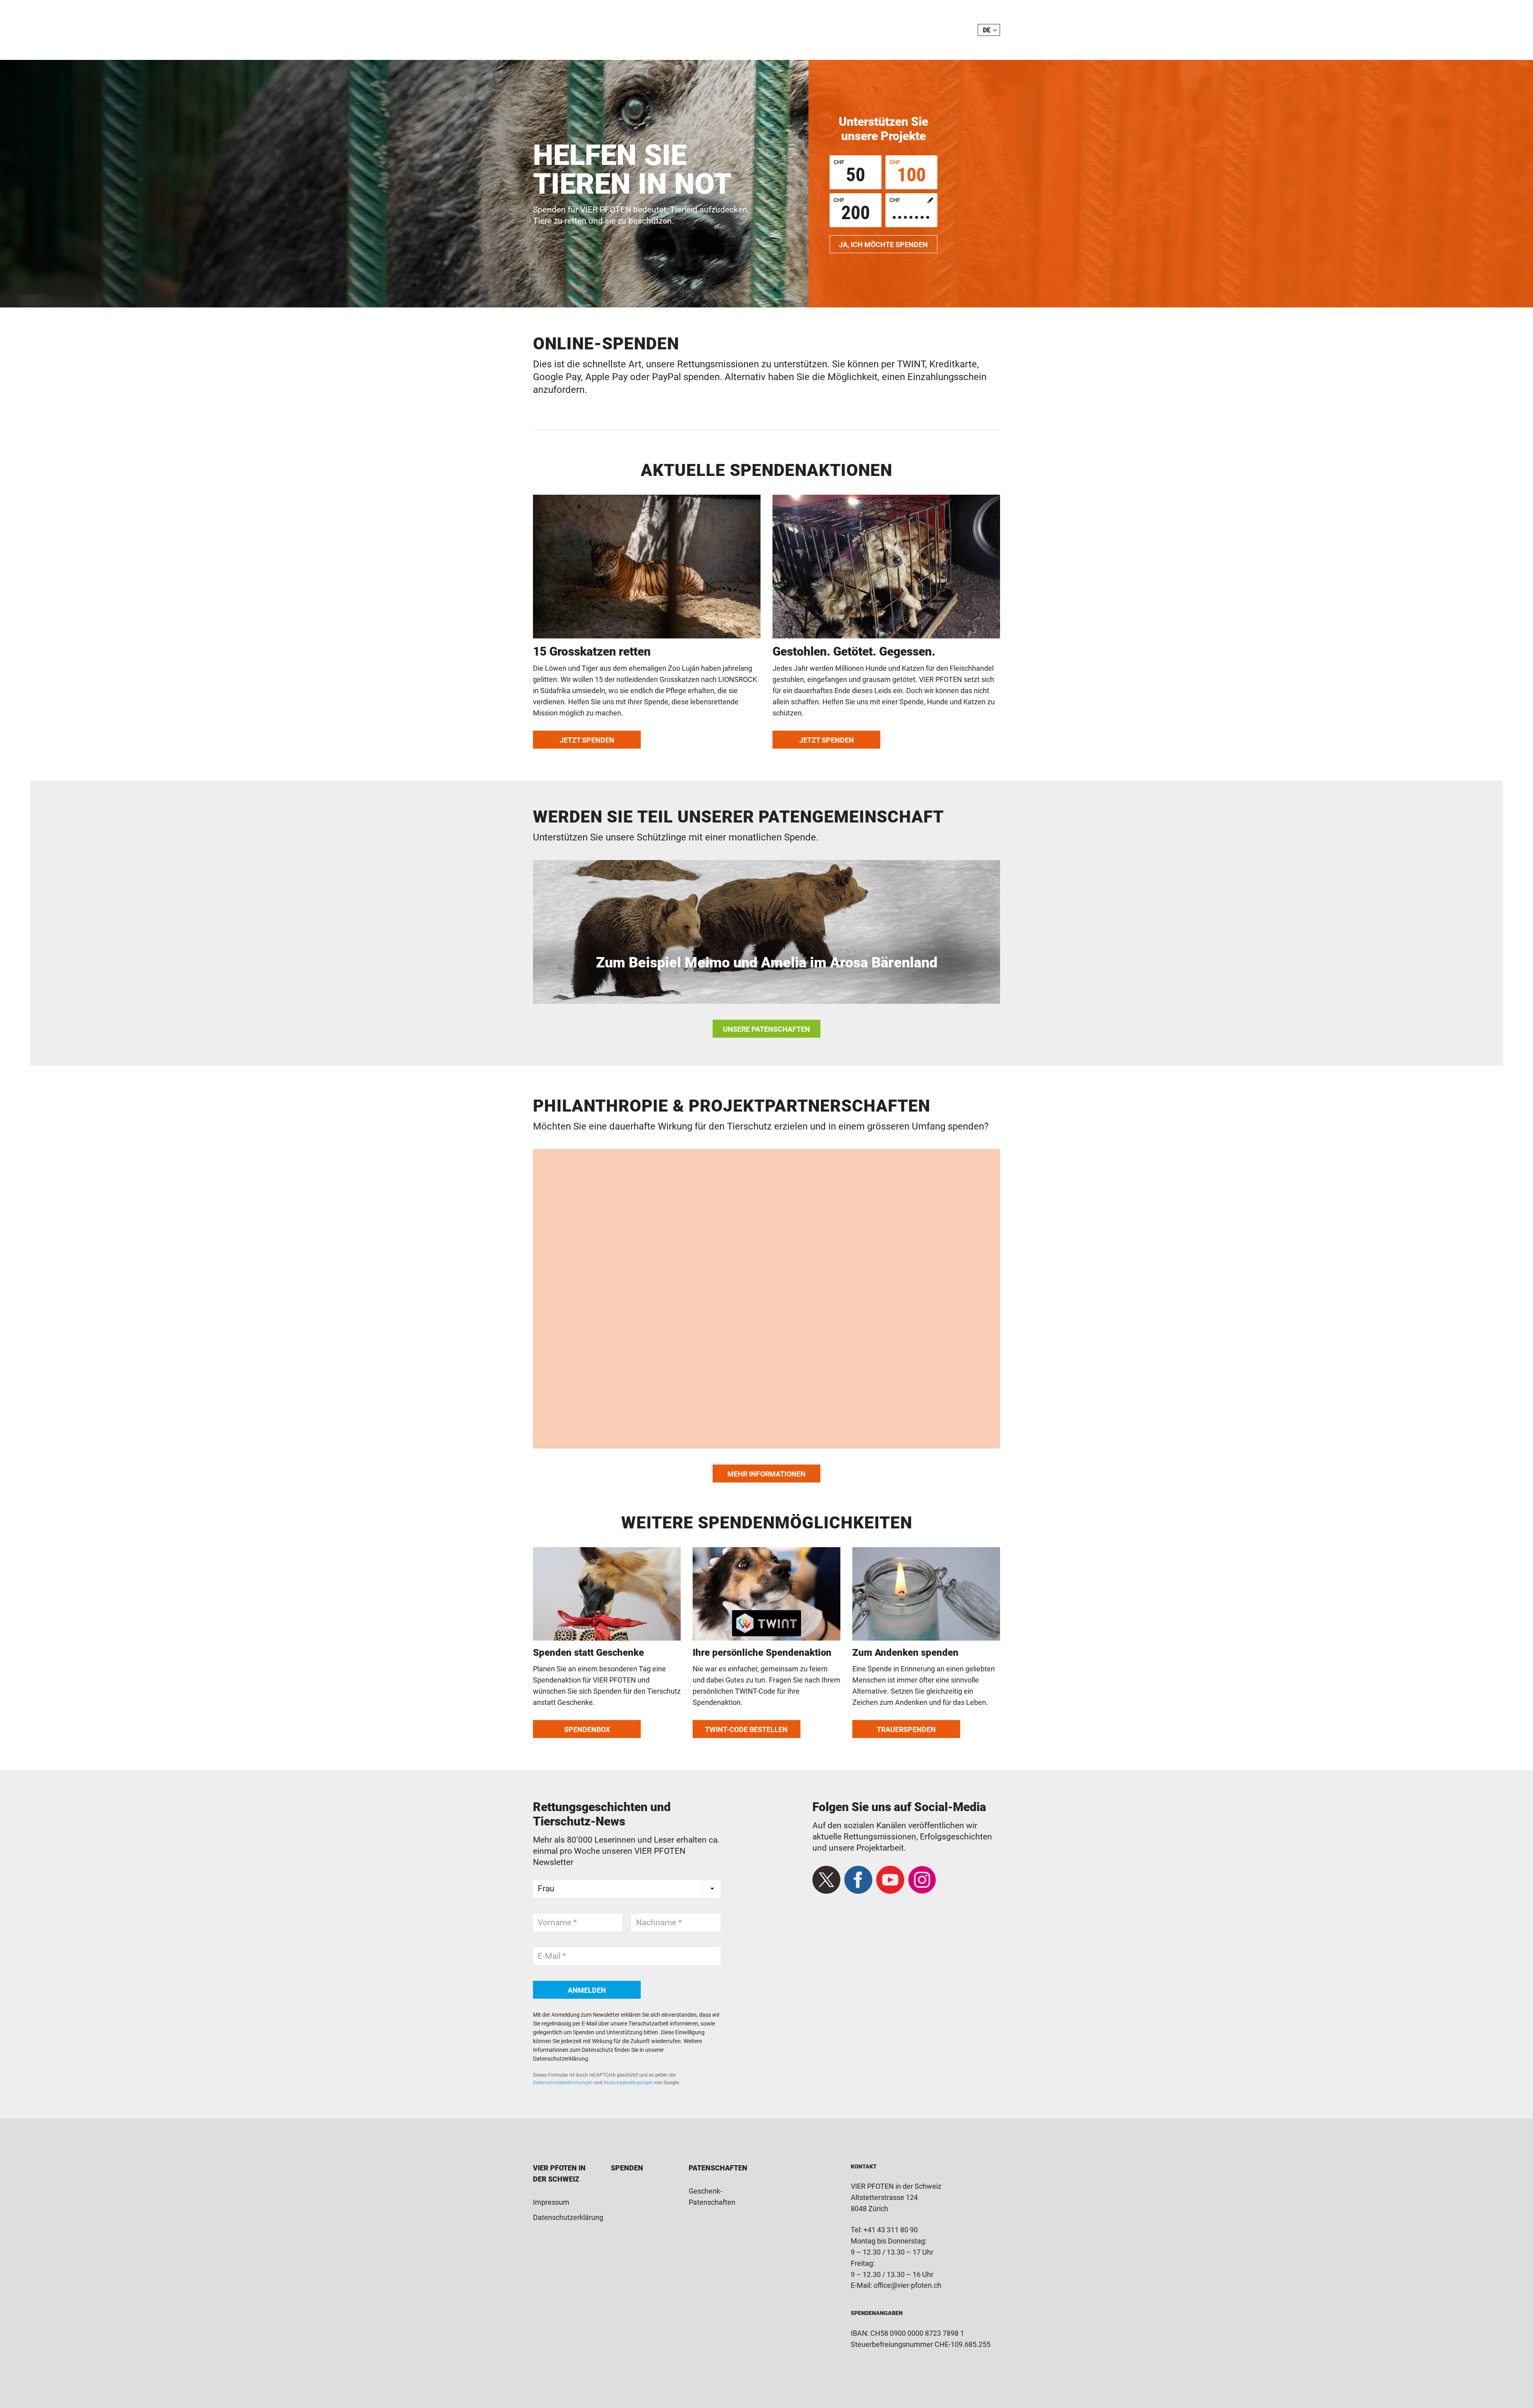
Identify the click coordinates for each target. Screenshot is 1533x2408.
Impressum (551, 2202)
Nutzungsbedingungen (628, 2083)
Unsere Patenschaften (766, 1029)
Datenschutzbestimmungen (563, 2083)
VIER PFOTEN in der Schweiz (576, 30)
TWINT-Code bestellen (746, 1729)
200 (852, 210)
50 (849, 172)
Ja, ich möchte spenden (883, 245)
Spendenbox (587, 1729)
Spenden (627, 2168)
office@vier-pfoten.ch (907, 2285)
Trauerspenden (906, 1729)
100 (908, 172)
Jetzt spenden (587, 740)
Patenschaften (718, 2168)
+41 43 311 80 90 (891, 2230)
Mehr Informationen (766, 1474)
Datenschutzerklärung (568, 2217)
